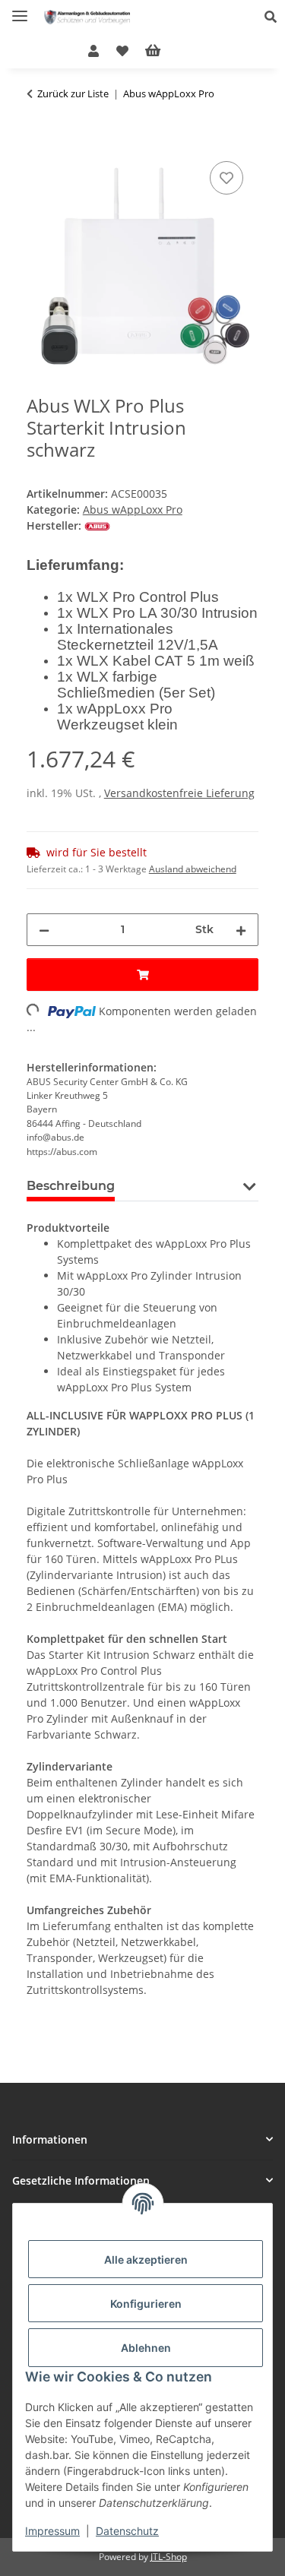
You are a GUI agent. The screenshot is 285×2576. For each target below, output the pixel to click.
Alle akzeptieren (146, 2260)
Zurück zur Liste (73, 93)
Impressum (52, 2531)
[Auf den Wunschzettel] (226, 178)
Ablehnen (146, 2348)
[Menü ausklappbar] (20, 9)
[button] (275, 17)
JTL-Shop (169, 2557)
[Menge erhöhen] (241, 930)
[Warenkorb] (165, 51)
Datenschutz (127, 2531)
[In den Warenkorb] (39, 141)
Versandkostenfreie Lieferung (179, 793)
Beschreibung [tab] (71, 1186)
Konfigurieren (146, 2304)
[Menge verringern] (44, 930)
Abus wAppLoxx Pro (133, 510)
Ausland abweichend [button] (193, 869)
